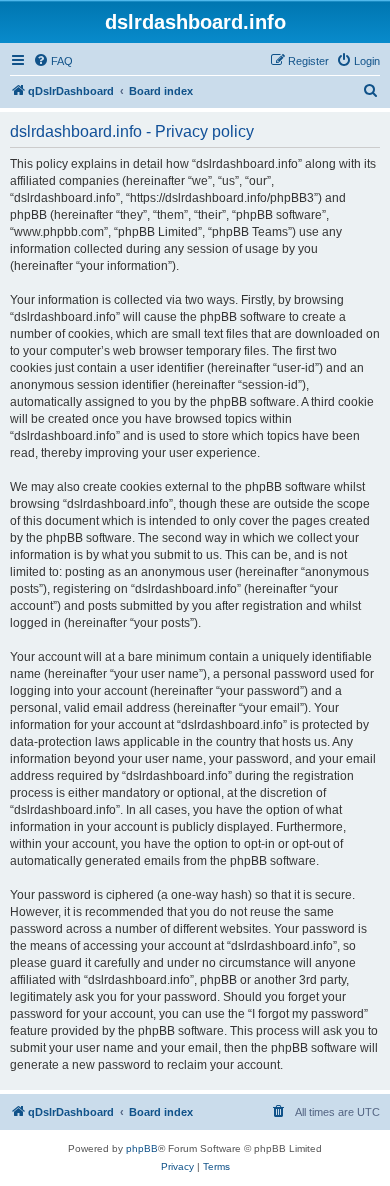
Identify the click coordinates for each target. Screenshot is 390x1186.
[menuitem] (53, 61)
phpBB (142, 1148)
